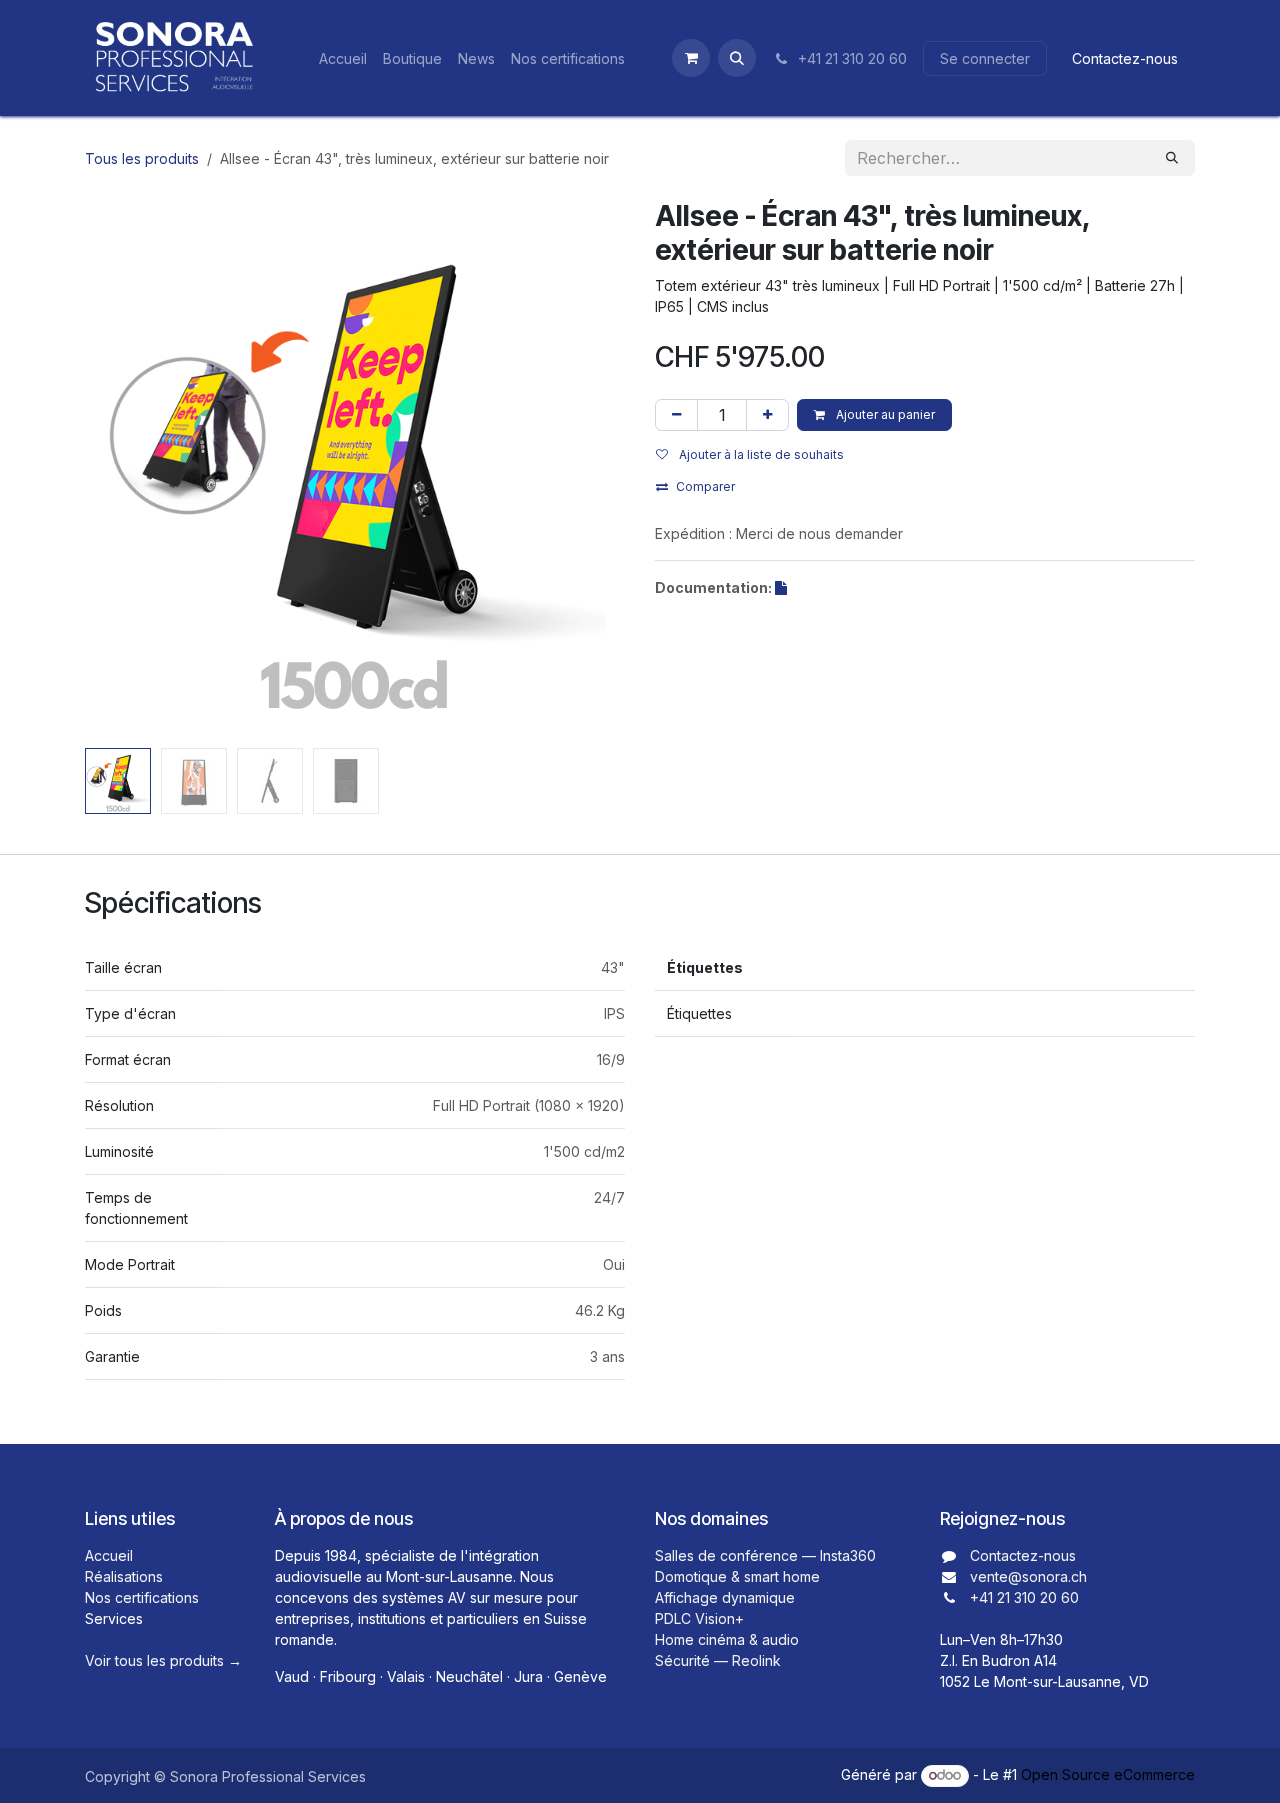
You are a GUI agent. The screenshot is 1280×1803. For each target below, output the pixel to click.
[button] (737, 58)
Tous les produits (142, 158)
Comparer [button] (705, 486)
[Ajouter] (767, 415)
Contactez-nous (1125, 58)
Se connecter (985, 58)
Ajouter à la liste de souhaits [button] (760, 454)
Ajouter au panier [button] (884, 414)
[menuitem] (343, 58)
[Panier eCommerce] (691, 58)
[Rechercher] (1172, 158)
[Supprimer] (676, 415)
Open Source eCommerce (1108, 1774)
